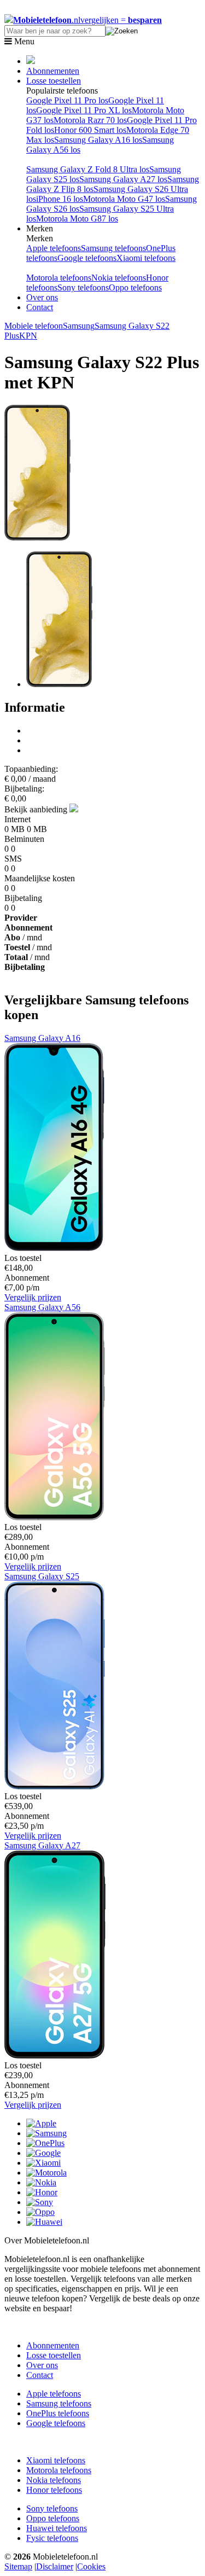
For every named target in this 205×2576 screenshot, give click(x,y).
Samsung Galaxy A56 (42, 1307)
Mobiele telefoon (34, 326)
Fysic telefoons (52, 2538)
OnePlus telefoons (58, 2413)
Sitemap (18, 2566)
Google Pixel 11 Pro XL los (84, 110)
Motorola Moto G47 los (124, 199)
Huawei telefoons (57, 2528)
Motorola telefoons (59, 278)
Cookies (91, 2566)
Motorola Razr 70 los (90, 120)
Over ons (42, 297)
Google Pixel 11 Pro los (67, 100)
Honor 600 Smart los (90, 130)
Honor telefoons (54, 2490)
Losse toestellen (54, 81)
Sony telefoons (83, 287)
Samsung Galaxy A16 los (98, 140)
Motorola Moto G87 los (77, 219)
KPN (28, 336)
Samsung (79, 326)
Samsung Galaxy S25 (42, 1576)
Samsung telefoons (113, 248)
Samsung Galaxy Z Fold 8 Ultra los (88, 169)
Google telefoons (87, 258)
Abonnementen (53, 71)
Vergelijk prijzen (33, 1297)
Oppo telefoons (135, 287)
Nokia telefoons (119, 278)
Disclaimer (55, 2566)
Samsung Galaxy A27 (42, 1845)
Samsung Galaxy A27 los (123, 179)
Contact (40, 307)
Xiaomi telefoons (146, 258)
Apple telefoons (54, 248)
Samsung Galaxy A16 (42, 1038)
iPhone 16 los (60, 199)
